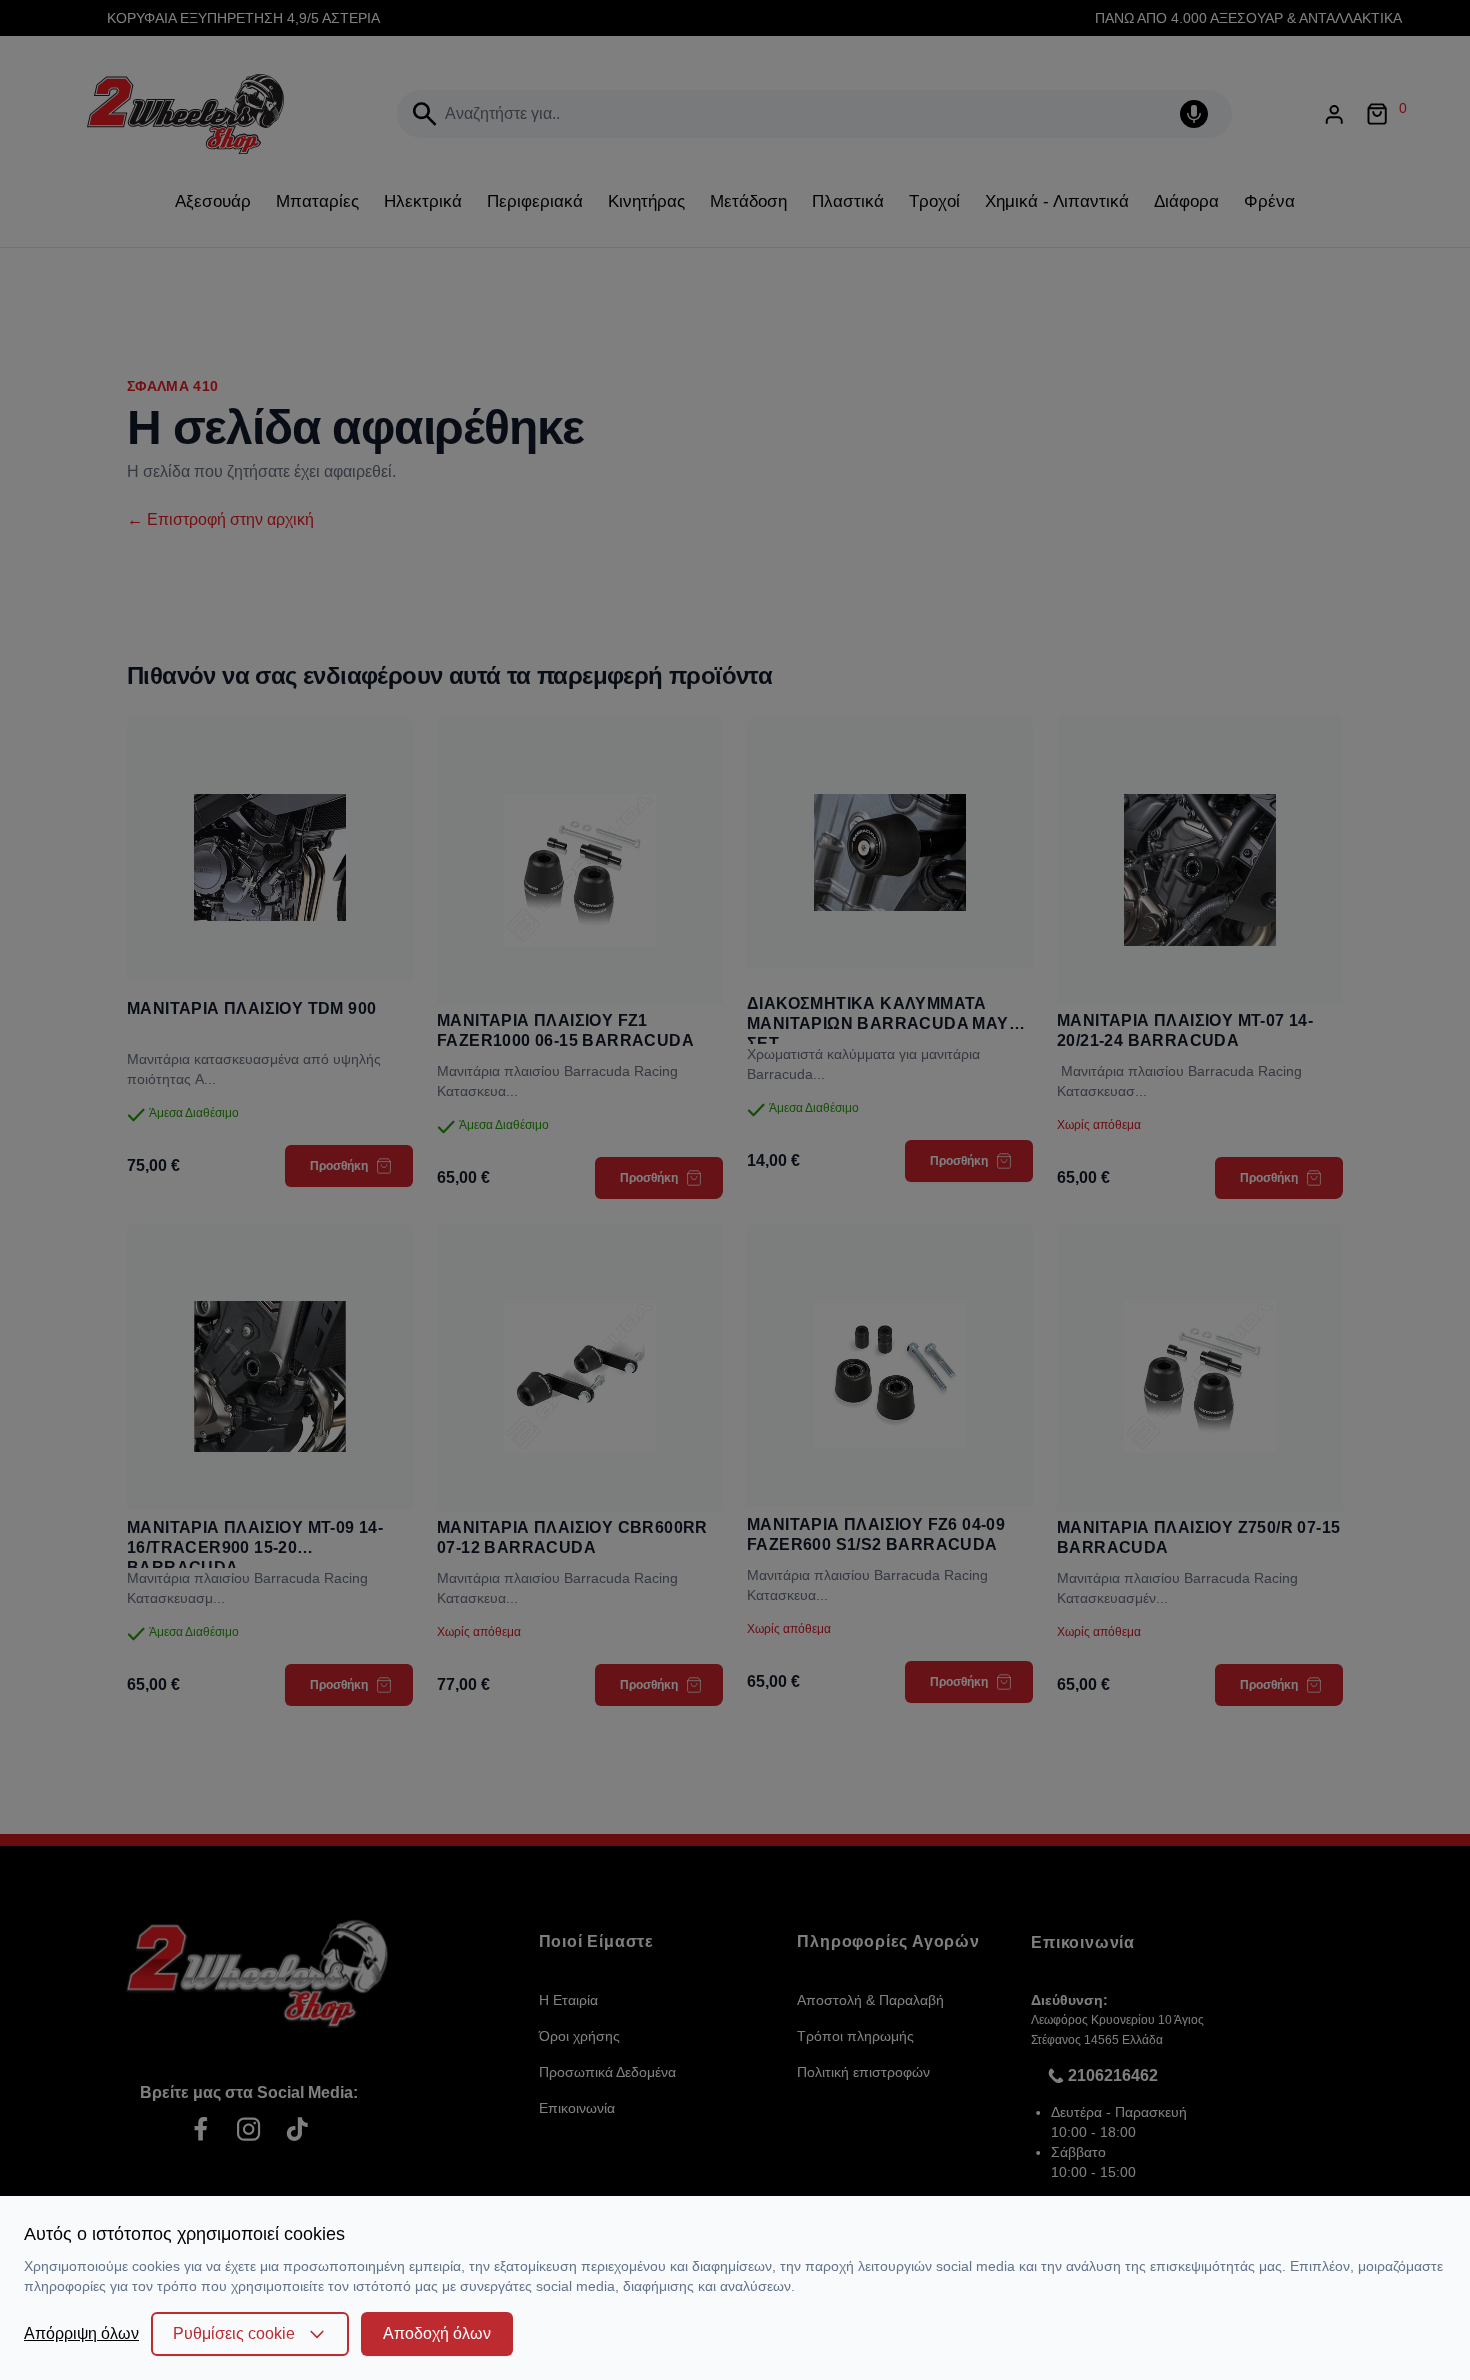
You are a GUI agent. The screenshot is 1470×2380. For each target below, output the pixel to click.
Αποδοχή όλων (437, 2333)
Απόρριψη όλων (81, 2333)
